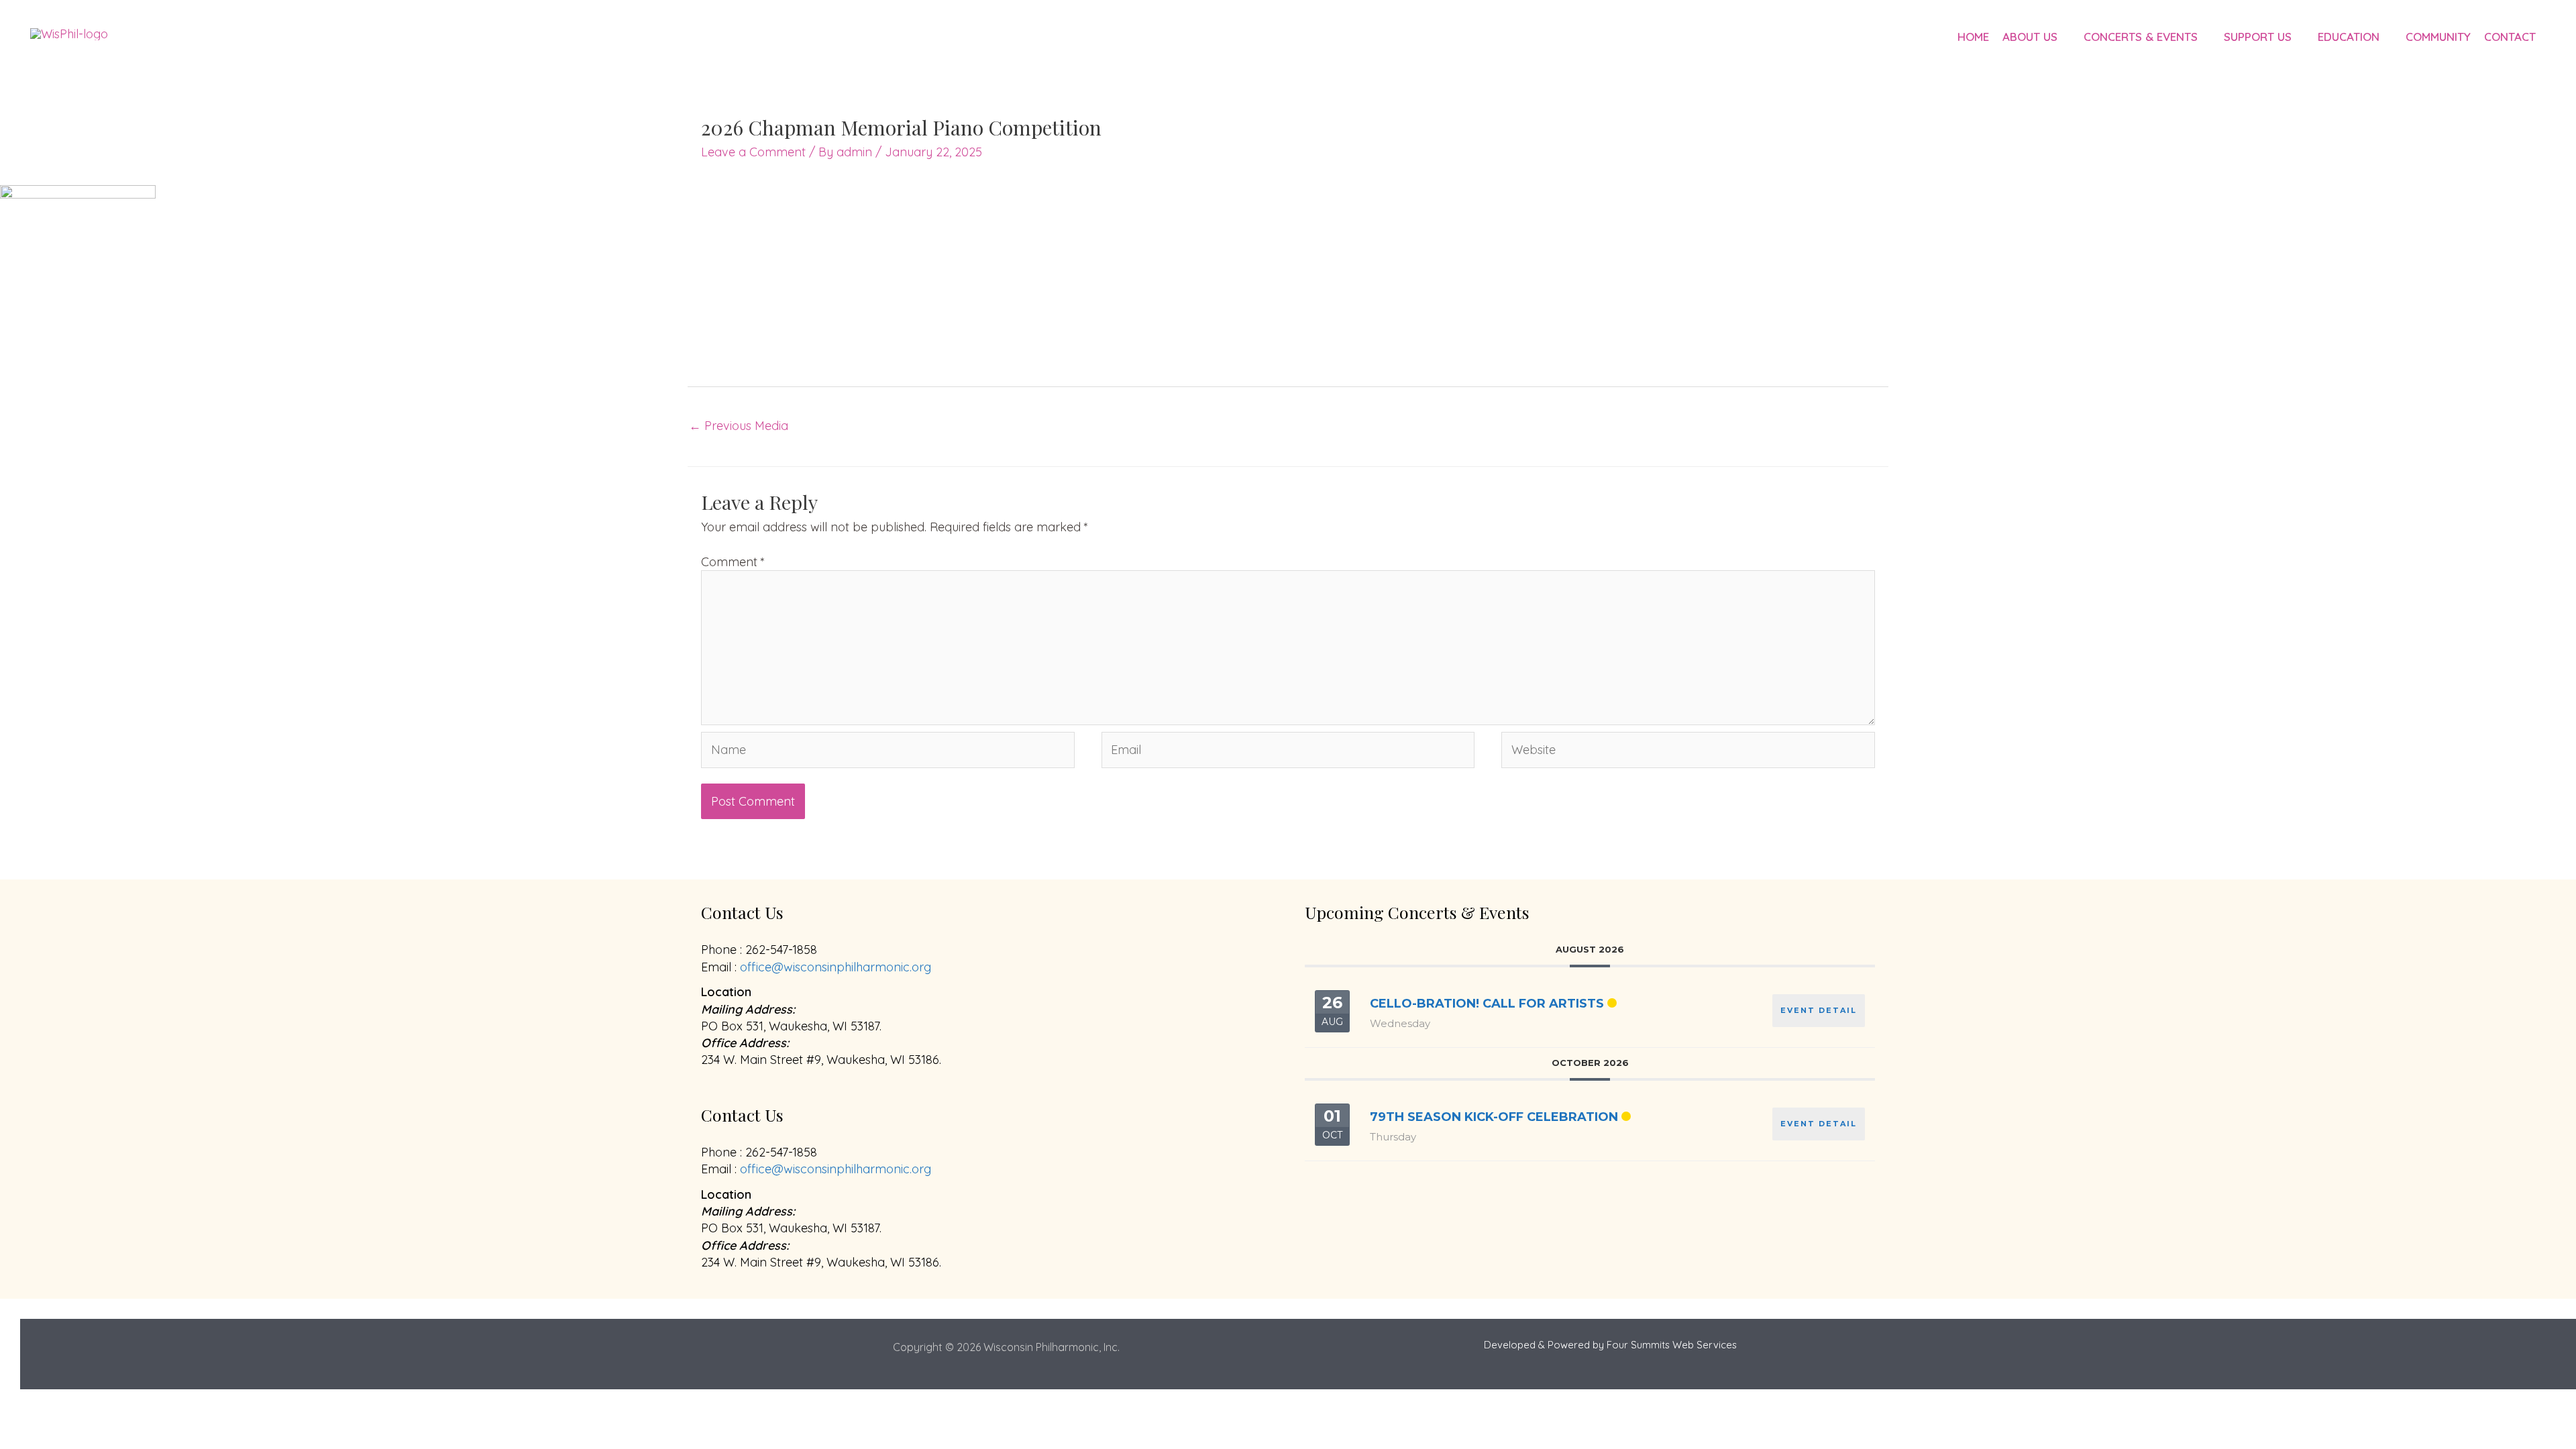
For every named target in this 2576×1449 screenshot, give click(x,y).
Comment (733, 562)
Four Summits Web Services (1672, 1345)
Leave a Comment (753, 152)
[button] (2064, 37)
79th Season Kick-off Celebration (1494, 1117)
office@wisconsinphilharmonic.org (836, 967)
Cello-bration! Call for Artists (1487, 1004)
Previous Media (739, 426)
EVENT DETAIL (1819, 1010)
